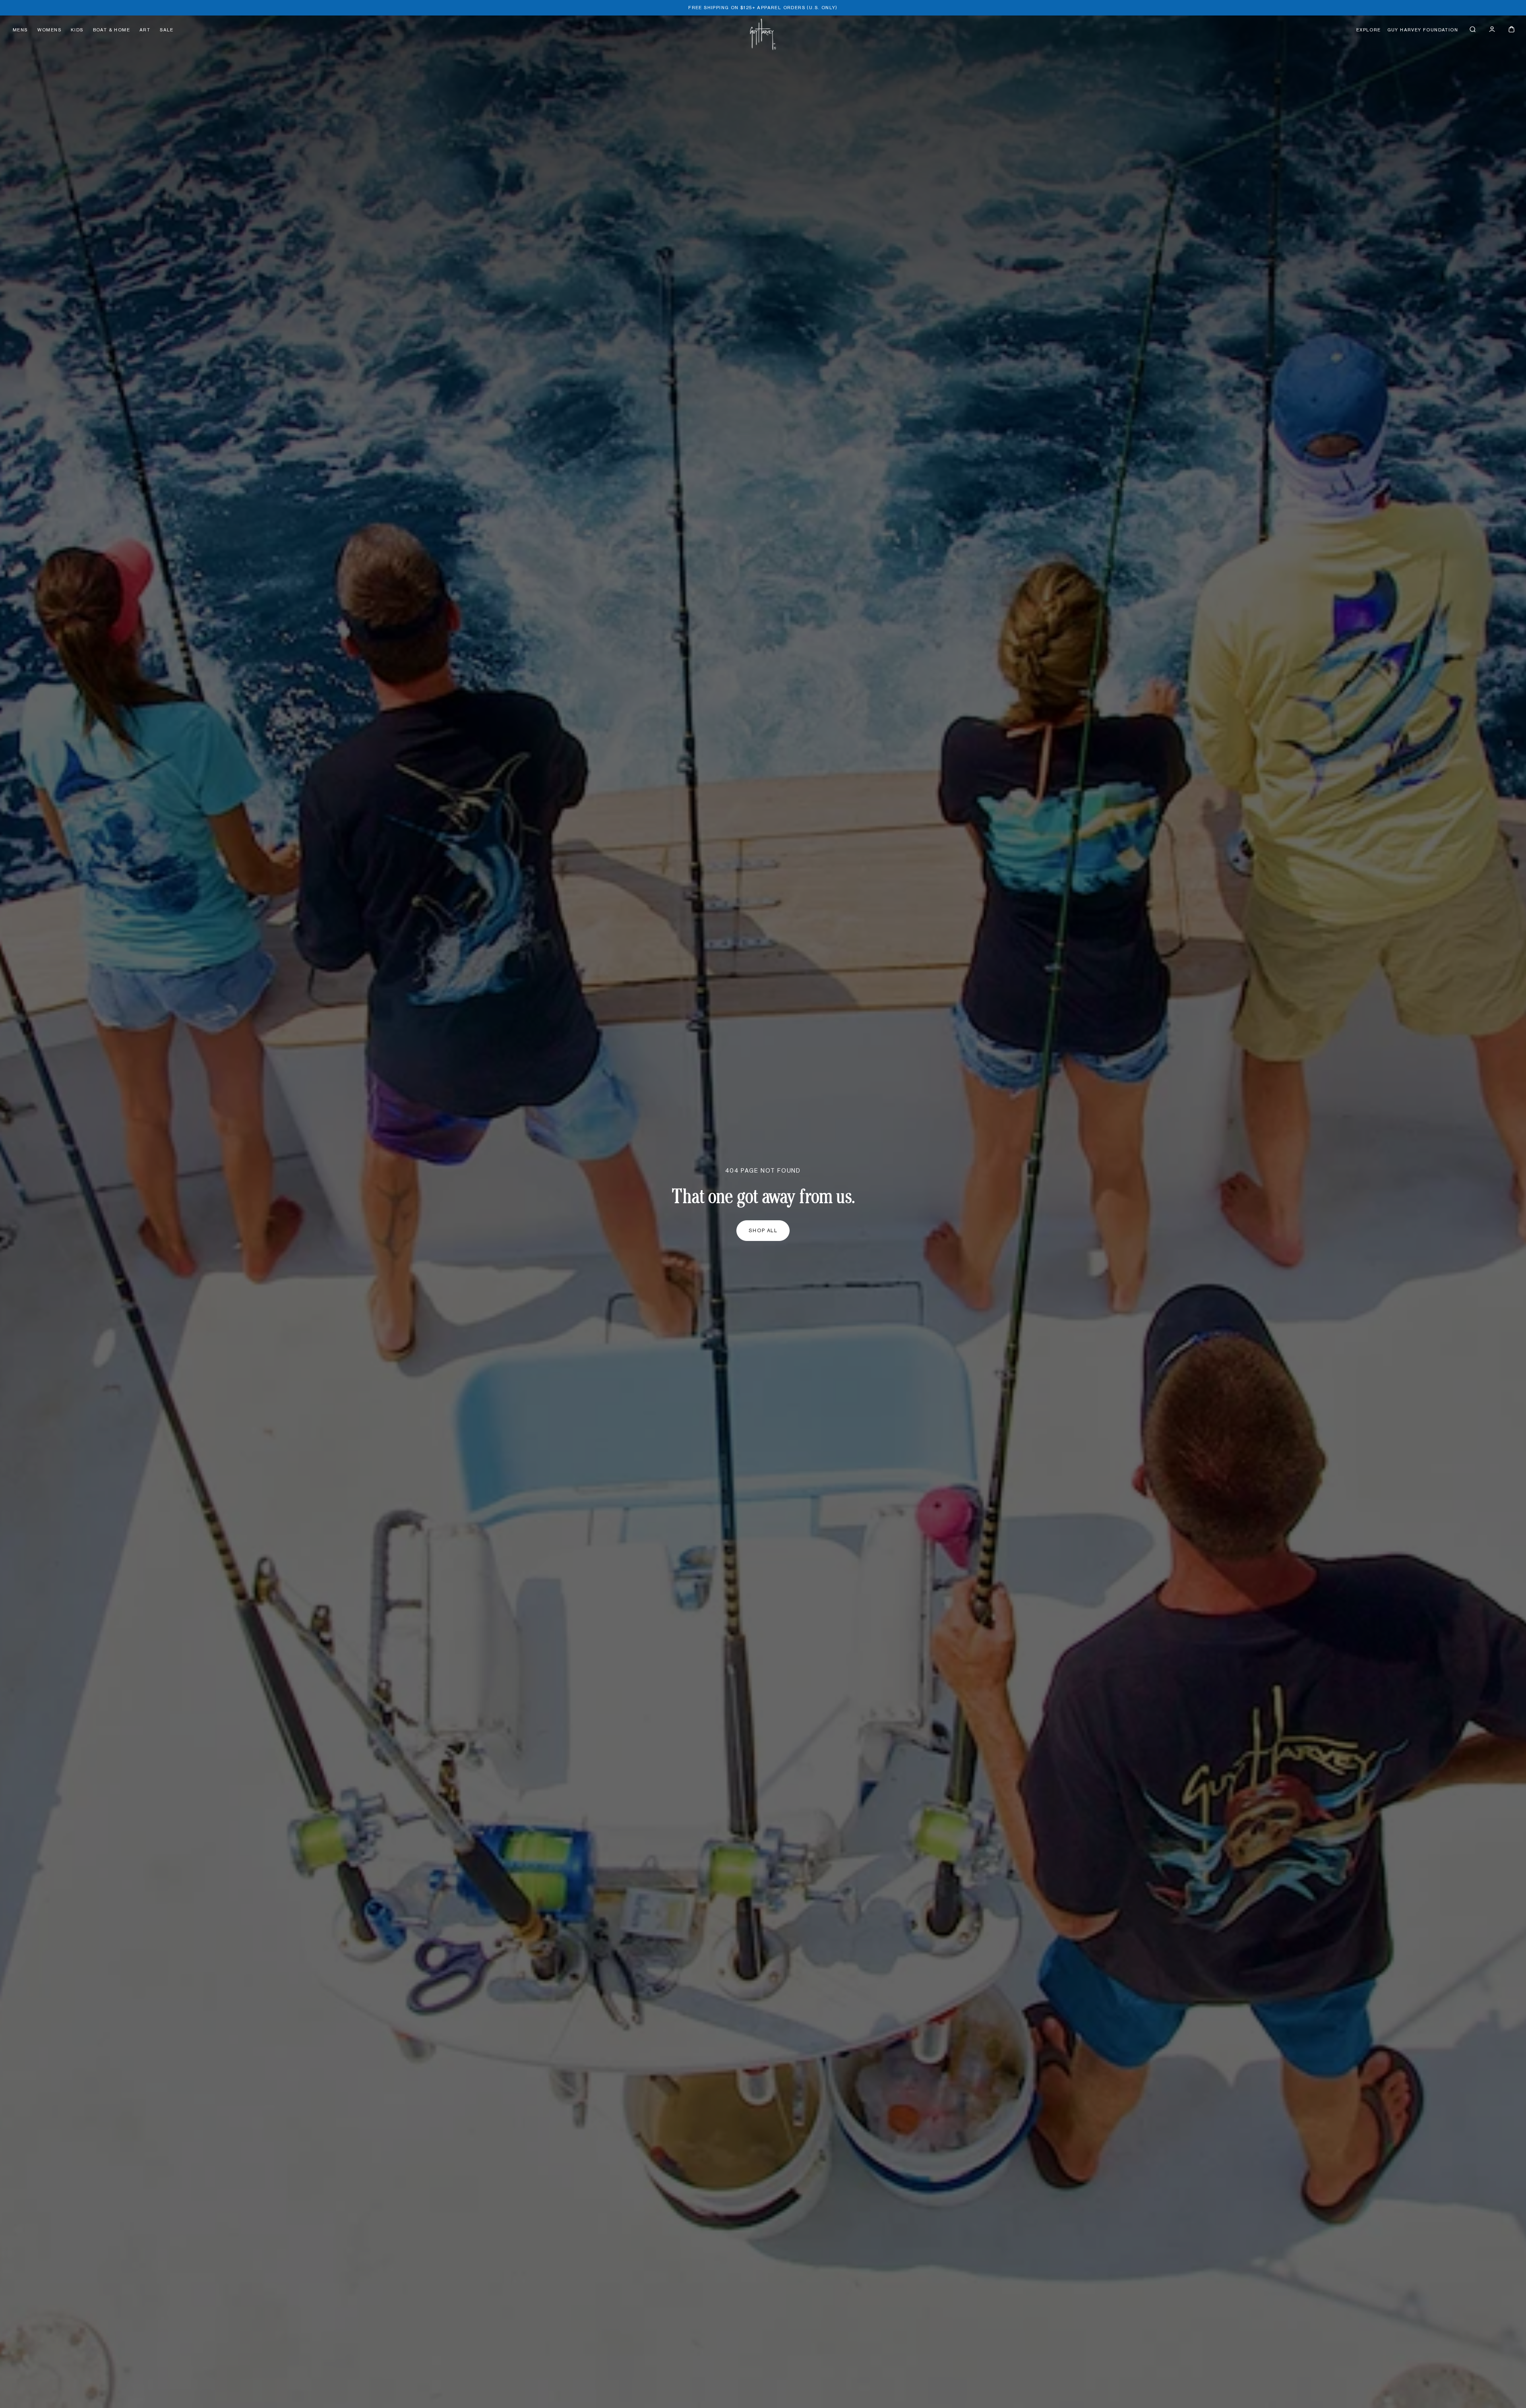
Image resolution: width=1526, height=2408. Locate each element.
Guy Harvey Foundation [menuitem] (1423, 30)
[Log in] (1492, 29)
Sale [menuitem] (167, 30)
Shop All (763, 1231)
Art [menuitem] (145, 30)
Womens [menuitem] (49, 30)
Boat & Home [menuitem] (111, 30)
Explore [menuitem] (1369, 30)
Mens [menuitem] (20, 30)
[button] (1473, 29)
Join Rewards (1447, 94)
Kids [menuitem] (77, 30)
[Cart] (1511, 29)
